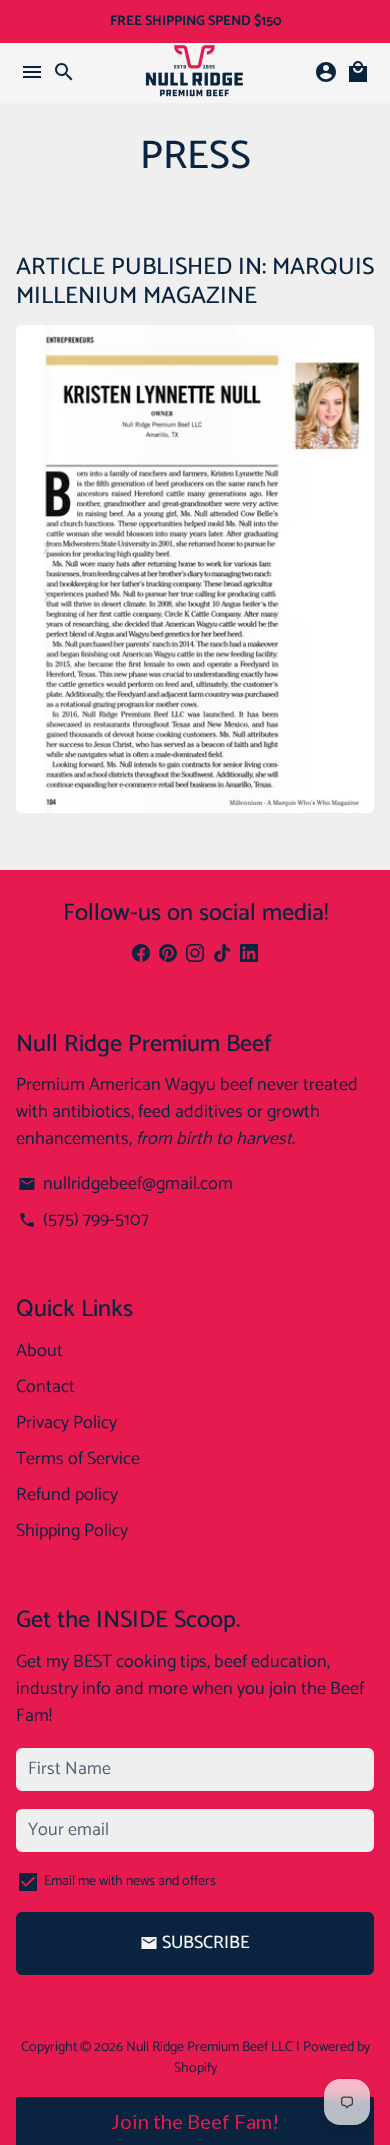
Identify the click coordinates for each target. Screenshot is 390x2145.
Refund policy (67, 1495)
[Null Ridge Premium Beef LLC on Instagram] (195, 955)
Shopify (195, 2068)
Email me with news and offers (130, 1881)
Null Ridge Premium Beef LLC (209, 2047)
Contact (45, 1387)
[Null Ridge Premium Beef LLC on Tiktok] (222, 955)
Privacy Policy (66, 1423)
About (39, 1351)
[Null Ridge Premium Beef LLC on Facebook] (141, 955)
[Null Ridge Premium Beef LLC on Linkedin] (249, 955)
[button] (195, 2121)
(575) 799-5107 (83, 1220)
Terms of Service (78, 1459)
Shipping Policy (72, 1531)
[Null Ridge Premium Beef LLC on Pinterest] (168, 955)
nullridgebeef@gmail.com (125, 1184)
